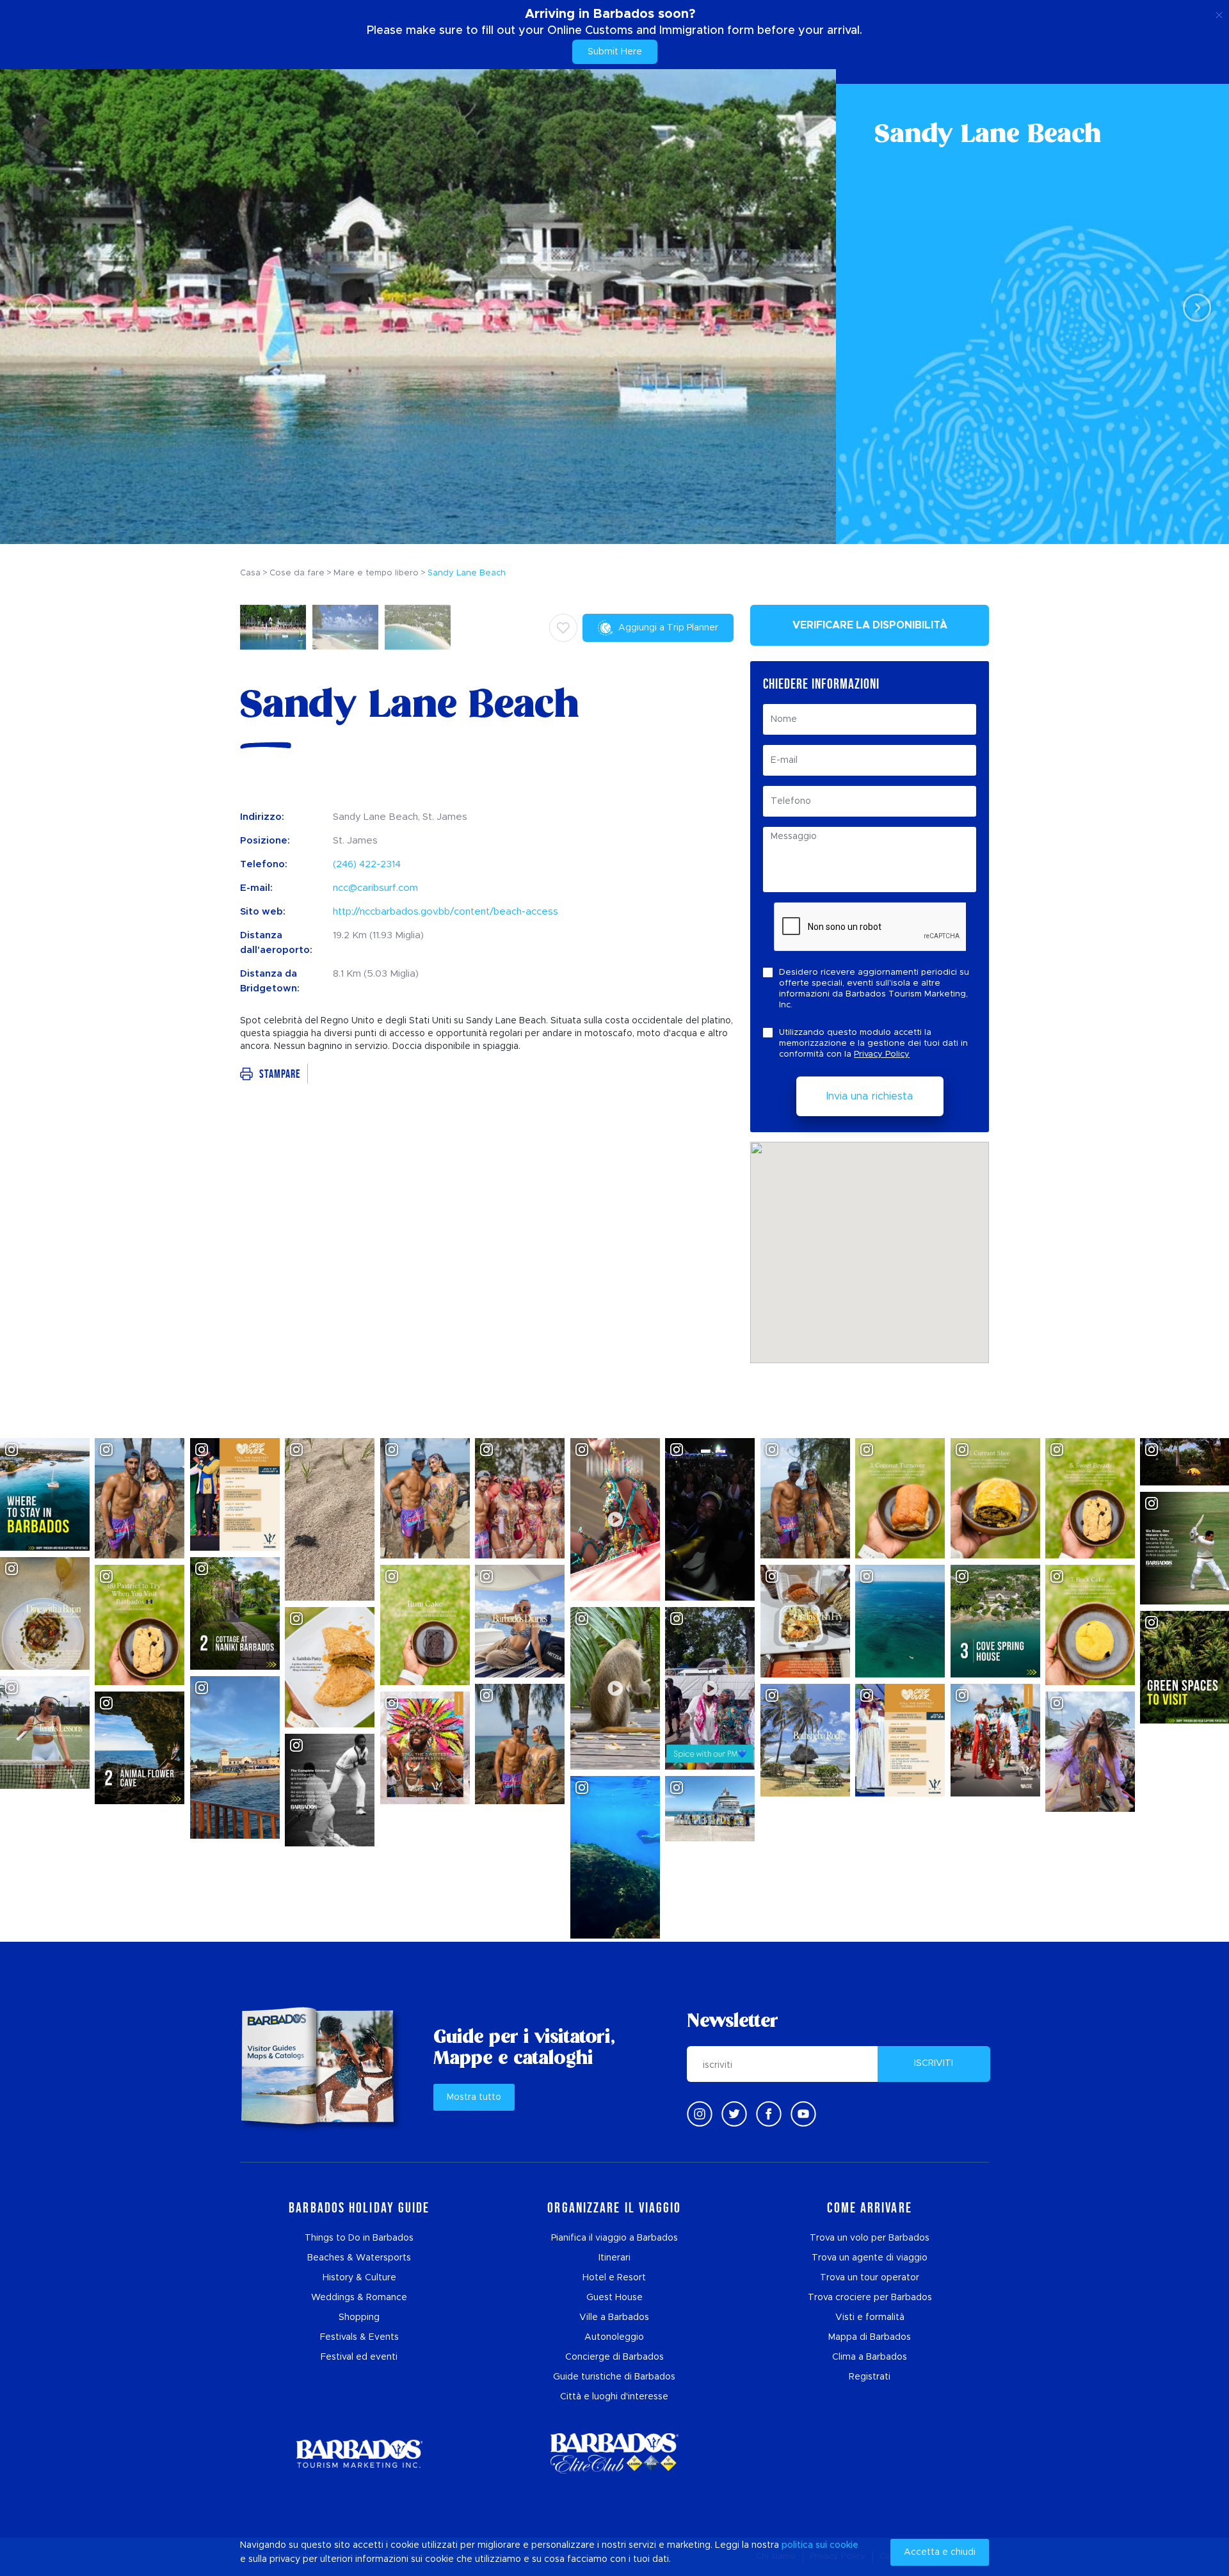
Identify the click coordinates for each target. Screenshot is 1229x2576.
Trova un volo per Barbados (870, 2238)
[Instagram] (700, 2114)
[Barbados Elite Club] (614, 2453)
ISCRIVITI (934, 2063)
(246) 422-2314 (367, 864)
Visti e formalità (870, 2317)
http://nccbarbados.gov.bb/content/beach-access (446, 912)
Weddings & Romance (359, 2298)
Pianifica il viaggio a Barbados (614, 2238)
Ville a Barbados (614, 2317)
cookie (844, 2545)
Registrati (870, 2377)
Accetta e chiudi (940, 2552)
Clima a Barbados (870, 2357)
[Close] (1219, 13)
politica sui (804, 2545)
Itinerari (614, 2258)
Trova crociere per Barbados (870, 2298)
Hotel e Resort (614, 2278)
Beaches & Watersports (359, 2258)
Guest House (614, 2298)
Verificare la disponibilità (870, 625)
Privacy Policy (882, 1054)
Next (1193, 307)
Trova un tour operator (870, 2278)
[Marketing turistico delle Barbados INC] (359, 2453)
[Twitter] (734, 2114)
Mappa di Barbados (870, 2337)
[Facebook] (769, 2114)
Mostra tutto (474, 2097)
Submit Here (615, 52)
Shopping (359, 2317)
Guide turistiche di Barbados (614, 2377)
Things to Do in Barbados (359, 2238)
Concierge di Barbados (614, 2357)
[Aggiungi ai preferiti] (563, 628)
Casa (250, 573)
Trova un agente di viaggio (870, 2258)
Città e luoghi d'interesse (614, 2397)
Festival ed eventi (359, 2357)
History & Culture (359, 2278)
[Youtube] (803, 2114)
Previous (36, 307)
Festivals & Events (359, 2337)
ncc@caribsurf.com (375, 888)
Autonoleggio (614, 2337)
